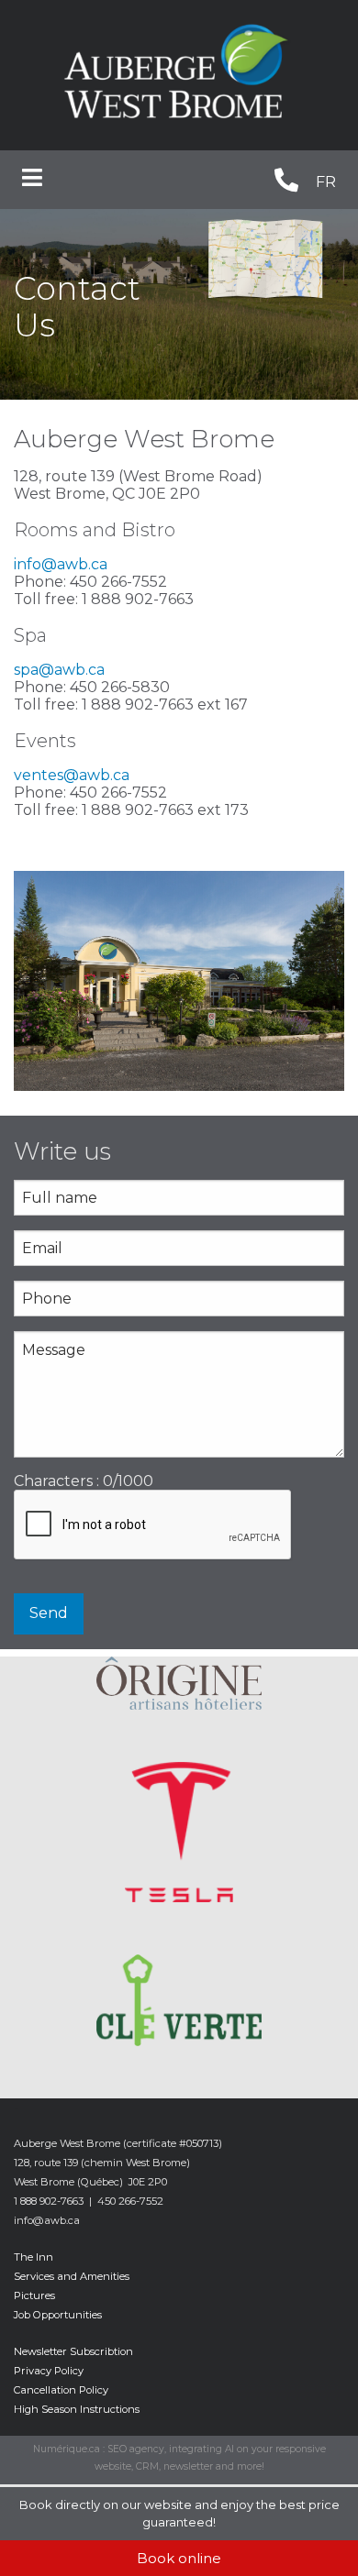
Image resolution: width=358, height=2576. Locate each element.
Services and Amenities (72, 2276)
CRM (147, 2466)
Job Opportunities (58, 2315)
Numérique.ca (67, 2449)
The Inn (34, 2257)
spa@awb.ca (59, 670)
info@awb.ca (61, 564)
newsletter (188, 2466)
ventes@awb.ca (72, 775)
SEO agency (136, 2449)
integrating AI (201, 2449)
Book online (179, 2558)
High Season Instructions (77, 2409)
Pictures (34, 2295)
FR (326, 182)
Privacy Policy (49, 2371)
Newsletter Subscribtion (73, 2351)
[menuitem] (326, 183)
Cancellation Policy (61, 2390)
